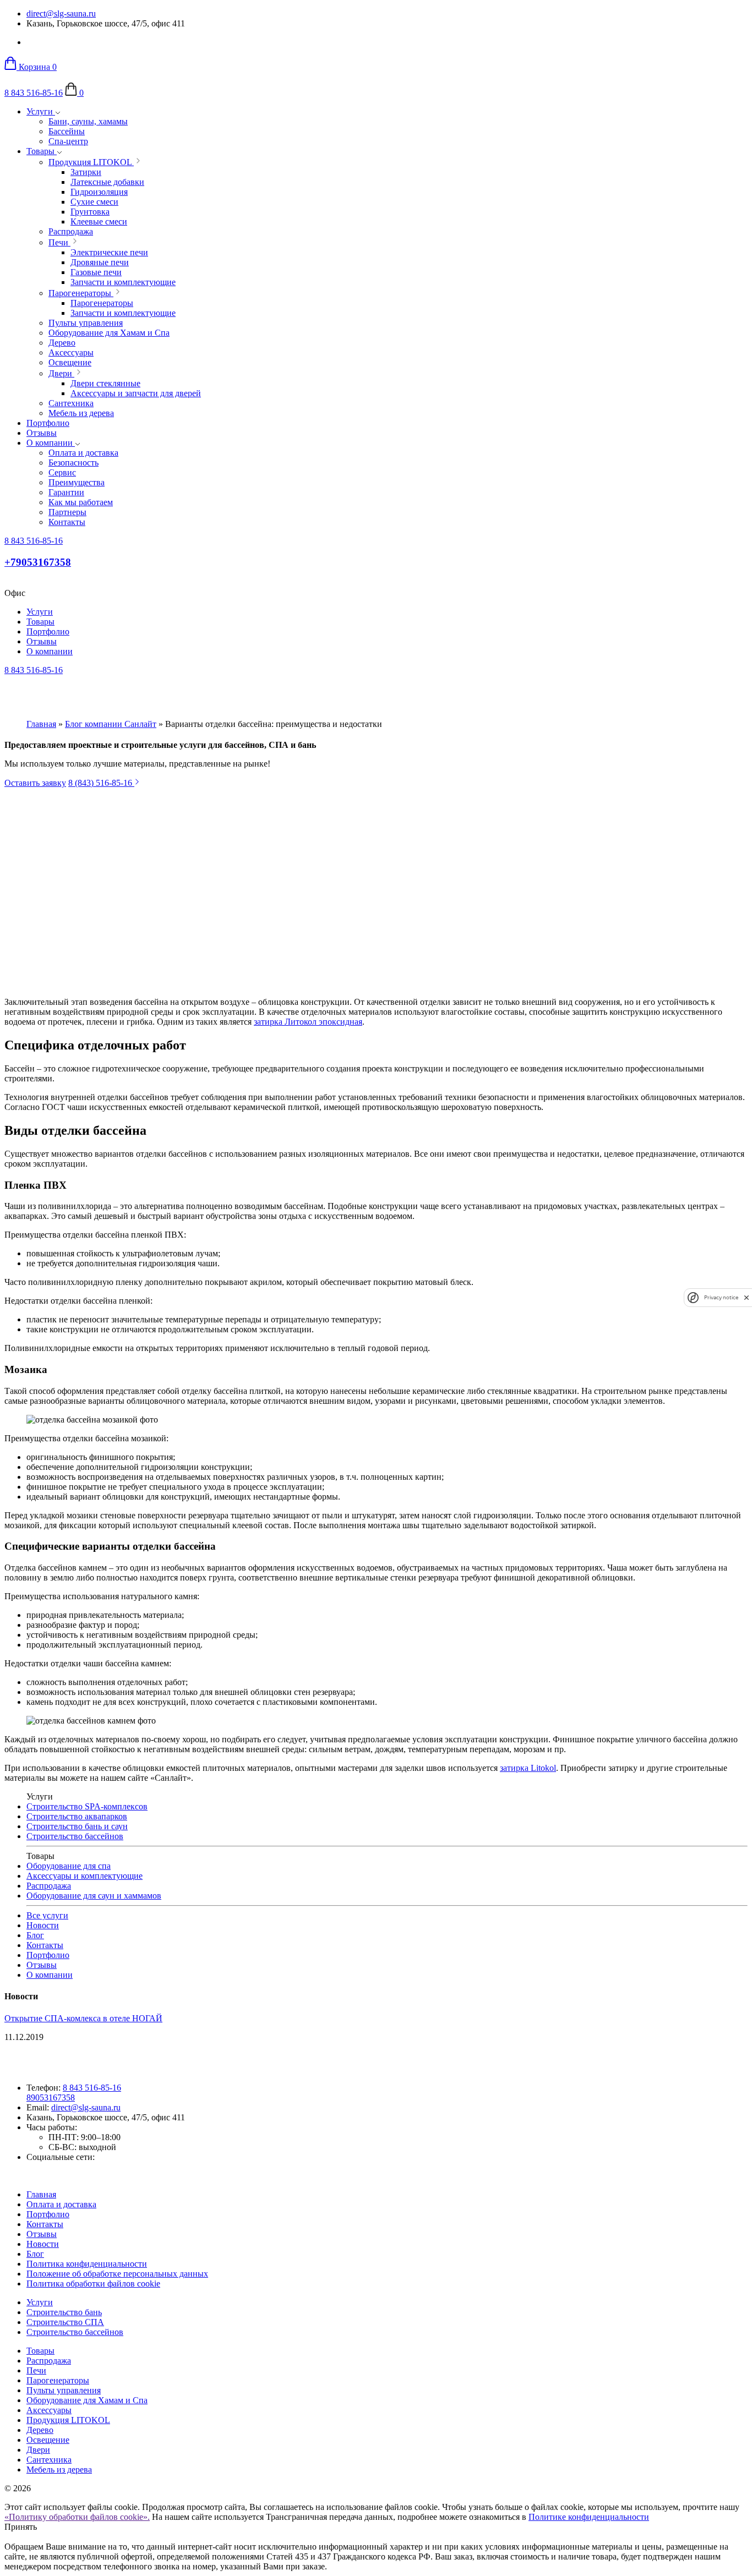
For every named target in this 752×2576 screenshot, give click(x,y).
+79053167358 (38, 562)
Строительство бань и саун (77, 1826)
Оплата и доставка (61, 2204)
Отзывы (42, 433)
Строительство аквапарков (77, 1816)
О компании (51, 443)
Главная (41, 724)
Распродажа (49, 1886)
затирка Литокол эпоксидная (308, 1022)
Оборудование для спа (69, 1866)
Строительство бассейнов (75, 1836)
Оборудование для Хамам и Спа (87, 2400)
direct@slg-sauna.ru (61, 13)
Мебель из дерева (59, 2470)
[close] (746, 1297)
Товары (42, 151)
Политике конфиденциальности (589, 2517)
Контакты (45, 1945)
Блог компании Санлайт (111, 724)
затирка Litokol (528, 1768)
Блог (35, 1935)
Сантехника (49, 2460)
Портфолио (48, 423)
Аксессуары (49, 2410)
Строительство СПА (65, 2322)
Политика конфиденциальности (87, 2264)
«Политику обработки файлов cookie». (77, 2517)
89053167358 (51, 2098)
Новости (43, 1925)
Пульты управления (64, 2390)
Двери (38, 2450)
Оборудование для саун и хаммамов (94, 1896)
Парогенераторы (58, 2380)
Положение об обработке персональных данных (117, 2274)
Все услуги (47, 1915)
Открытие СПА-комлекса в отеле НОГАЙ (83, 2018)
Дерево (40, 2430)
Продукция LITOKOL (68, 2420)
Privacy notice (721, 1297)
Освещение (48, 2440)
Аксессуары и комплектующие (85, 1876)
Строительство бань (64, 2312)
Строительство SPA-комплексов (87, 1806)
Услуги (41, 111)
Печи (36, 2370)
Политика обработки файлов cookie (93, 2284)
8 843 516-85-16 (34, 93)
